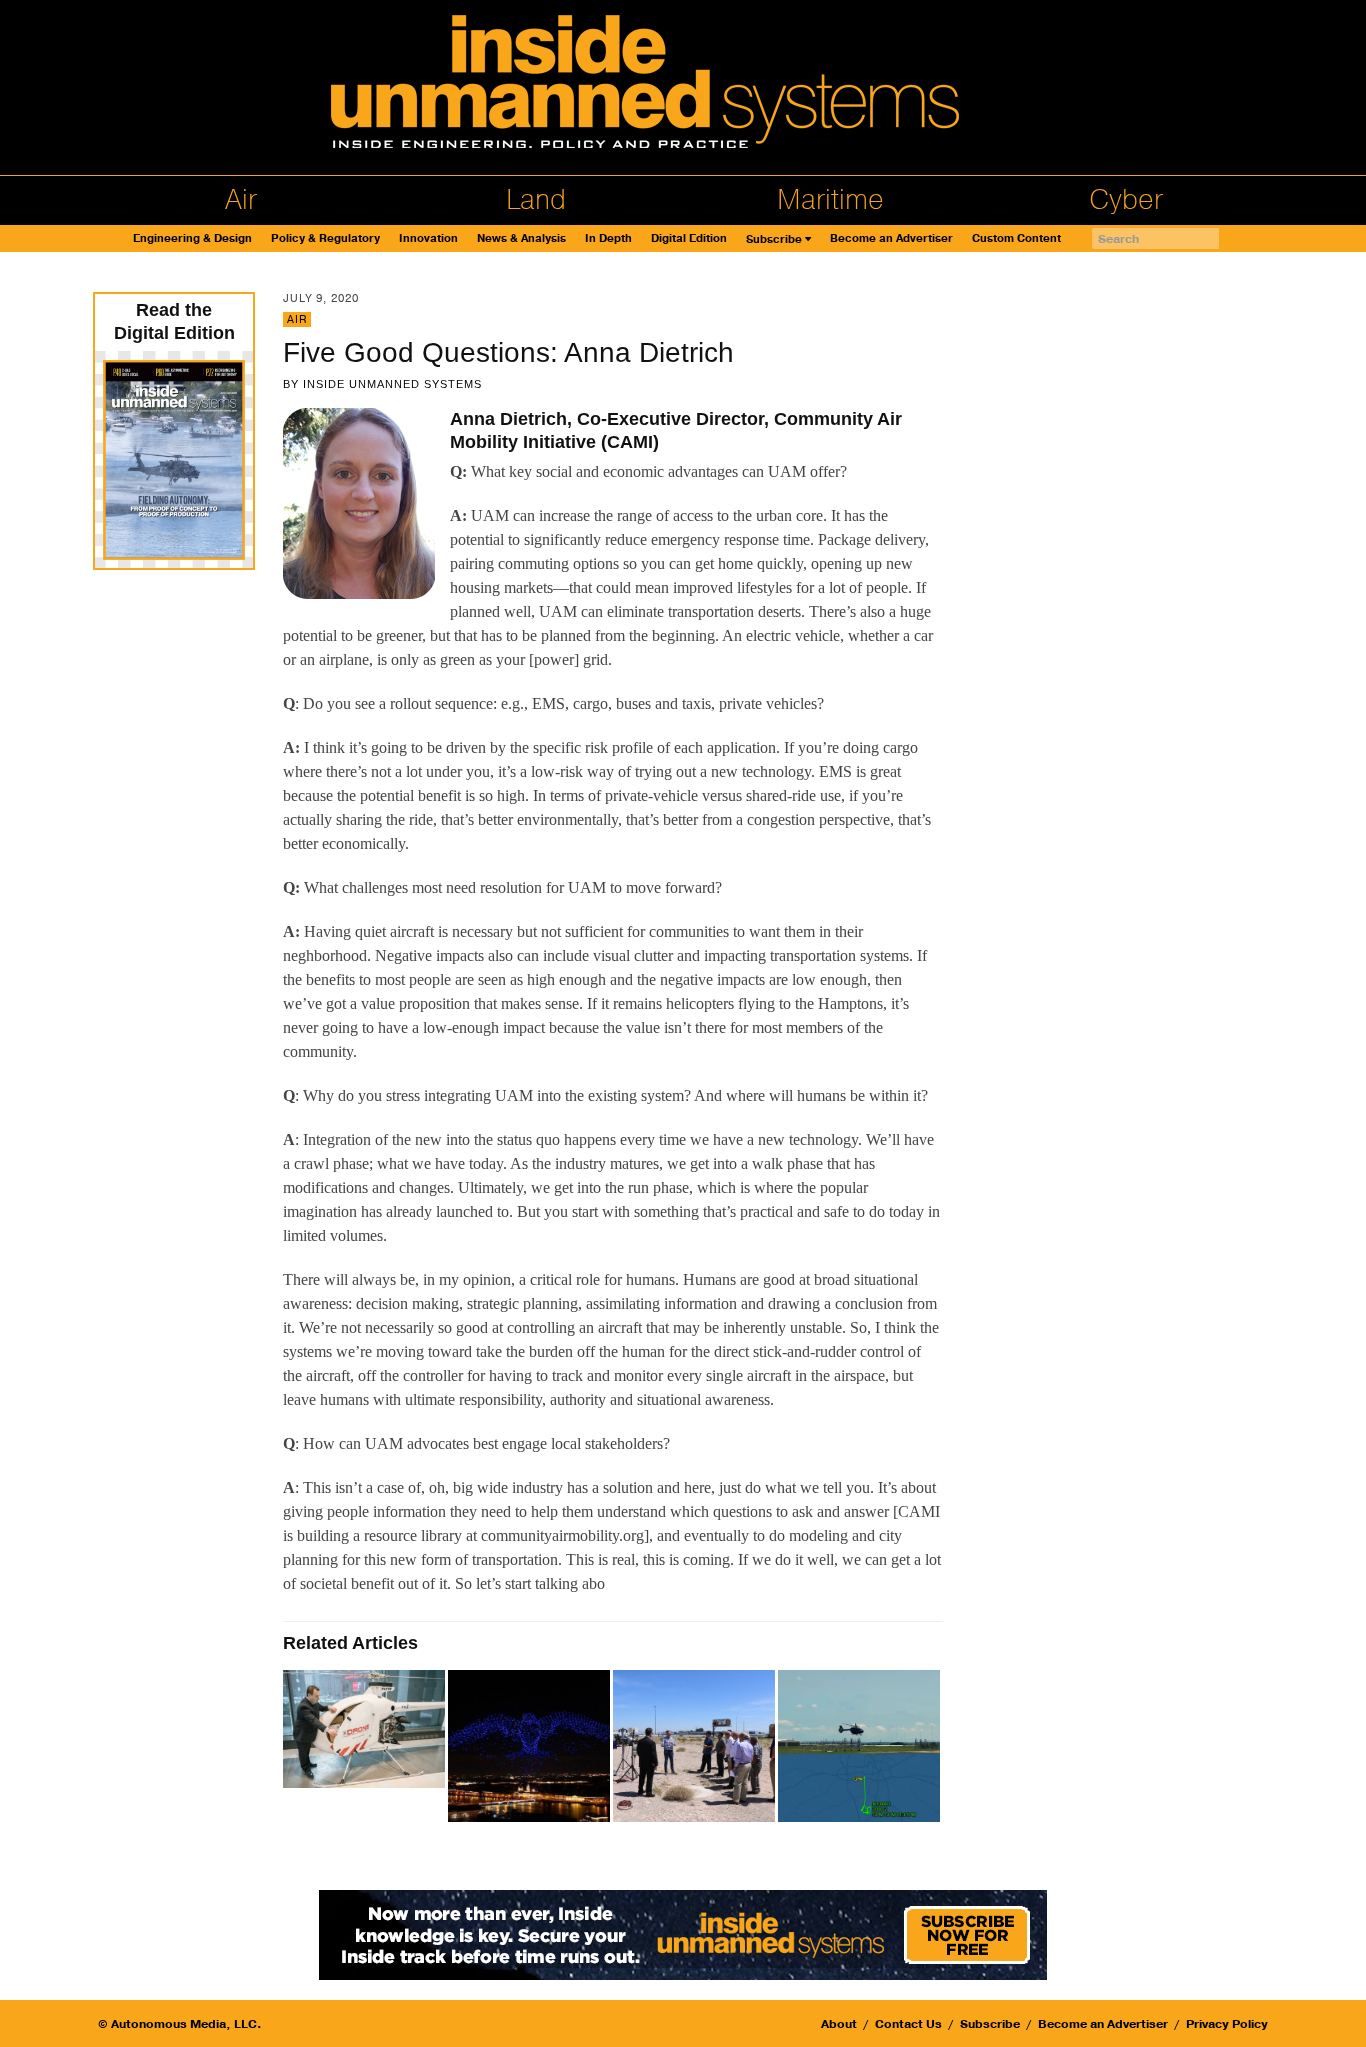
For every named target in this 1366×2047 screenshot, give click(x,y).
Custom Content (1016, 238)
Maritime (830, 200)
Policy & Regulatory (325, 238)
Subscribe (774, 239)
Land (536, 200)
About (839, 2024)
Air (241, 200)
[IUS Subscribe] (683, 1933)
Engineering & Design (192, 238)
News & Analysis (521, 238)
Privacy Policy (1227, 2024)
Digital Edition (689, 238)
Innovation (428, 238)
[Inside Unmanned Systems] (683, 87)
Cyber (1126, 200)
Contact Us (908, 2024)
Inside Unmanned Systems (392, 384)
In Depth (608, 238)
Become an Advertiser (891, 238)
